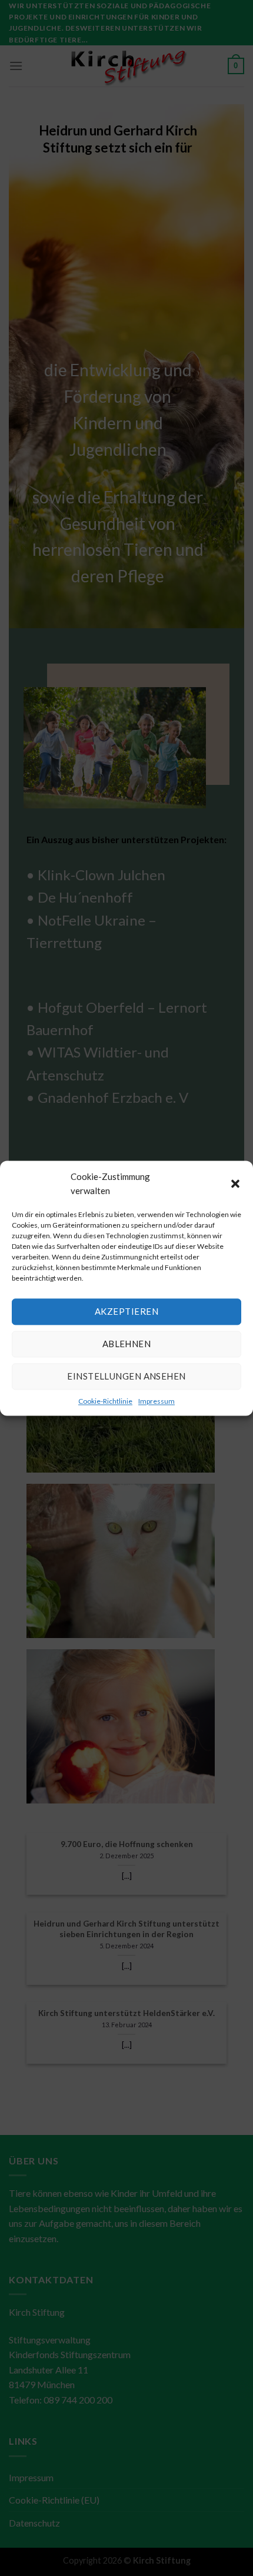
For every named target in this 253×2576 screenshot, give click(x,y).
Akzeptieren (126, 1311)
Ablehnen (127, 1344)
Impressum (157, 1401)
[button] (235, 1183)
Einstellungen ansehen (126, 1376)
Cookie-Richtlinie (105, 1401)
